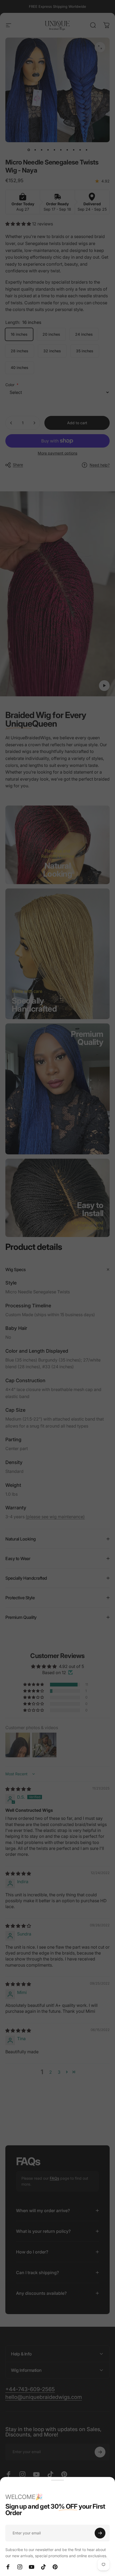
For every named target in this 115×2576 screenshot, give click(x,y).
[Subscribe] (100, 2533)
